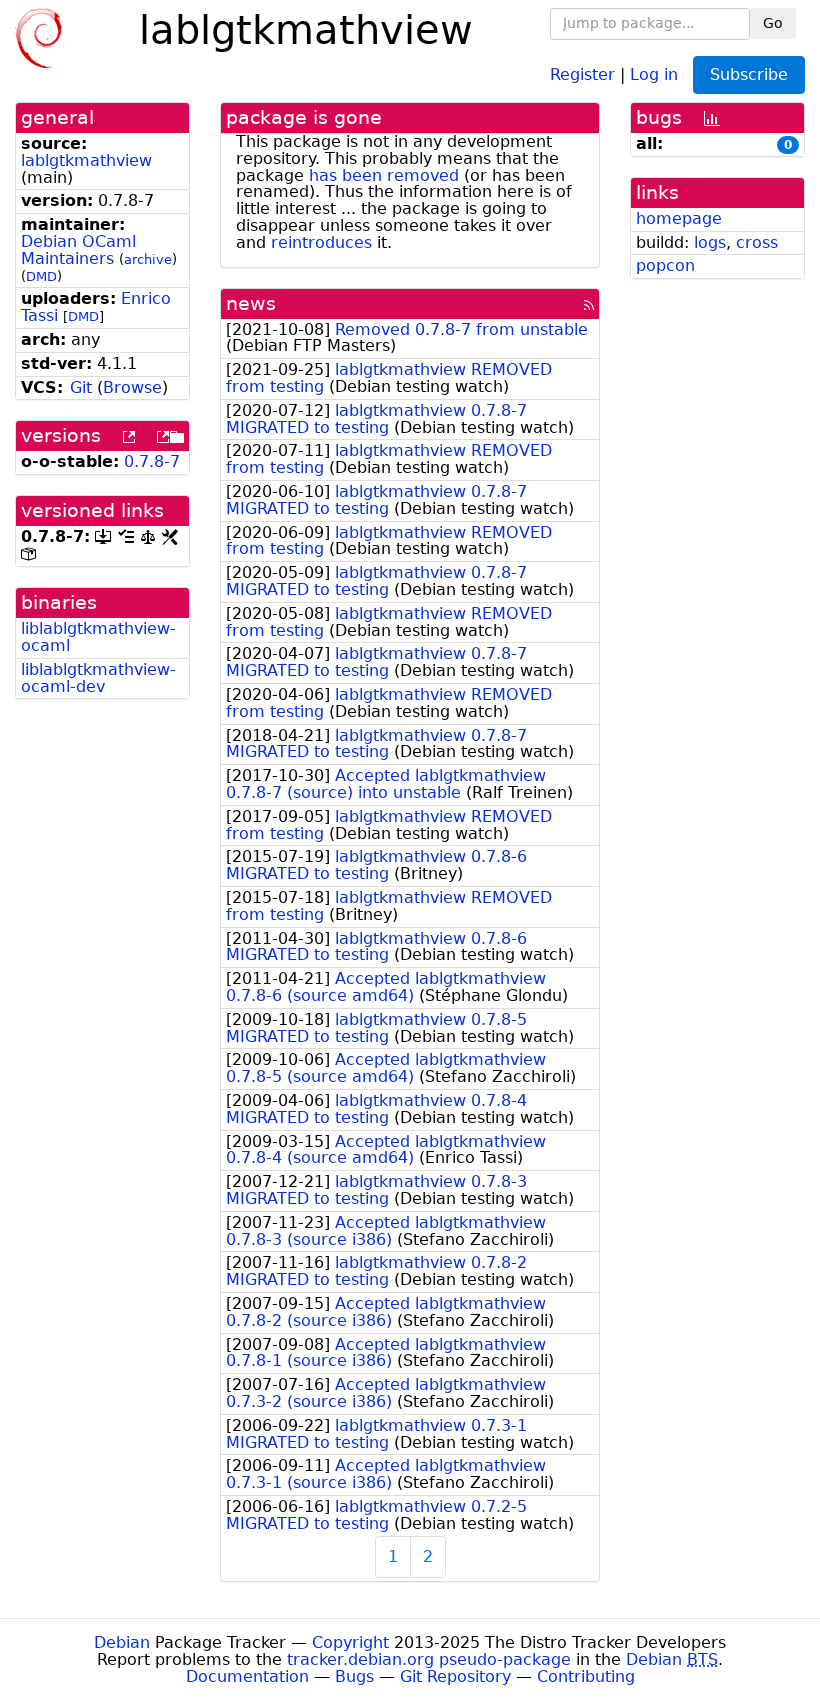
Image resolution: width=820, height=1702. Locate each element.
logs (710, 242)
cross (757, 242)
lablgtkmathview (86, 160)
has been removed (384, 175)
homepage (679, 218)
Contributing (586, 1676)
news (251, 303)
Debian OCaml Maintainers (78, 250)
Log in (654, 73)
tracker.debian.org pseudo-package (429, 1659)
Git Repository (455, 1676)
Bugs (354, 1676)
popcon (665, 265)
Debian (122, 1642)
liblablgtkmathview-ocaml (98, 637)
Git (81, 387)
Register (582, 73)
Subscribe (749, 74)
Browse (132, 387)
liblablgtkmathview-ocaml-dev (98, 678)
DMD (41, 276)
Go (773, 23)
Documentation (247, 1676)
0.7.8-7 (152, 461)
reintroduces (321, 242)
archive (148, 259)
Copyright (350, 1642)
